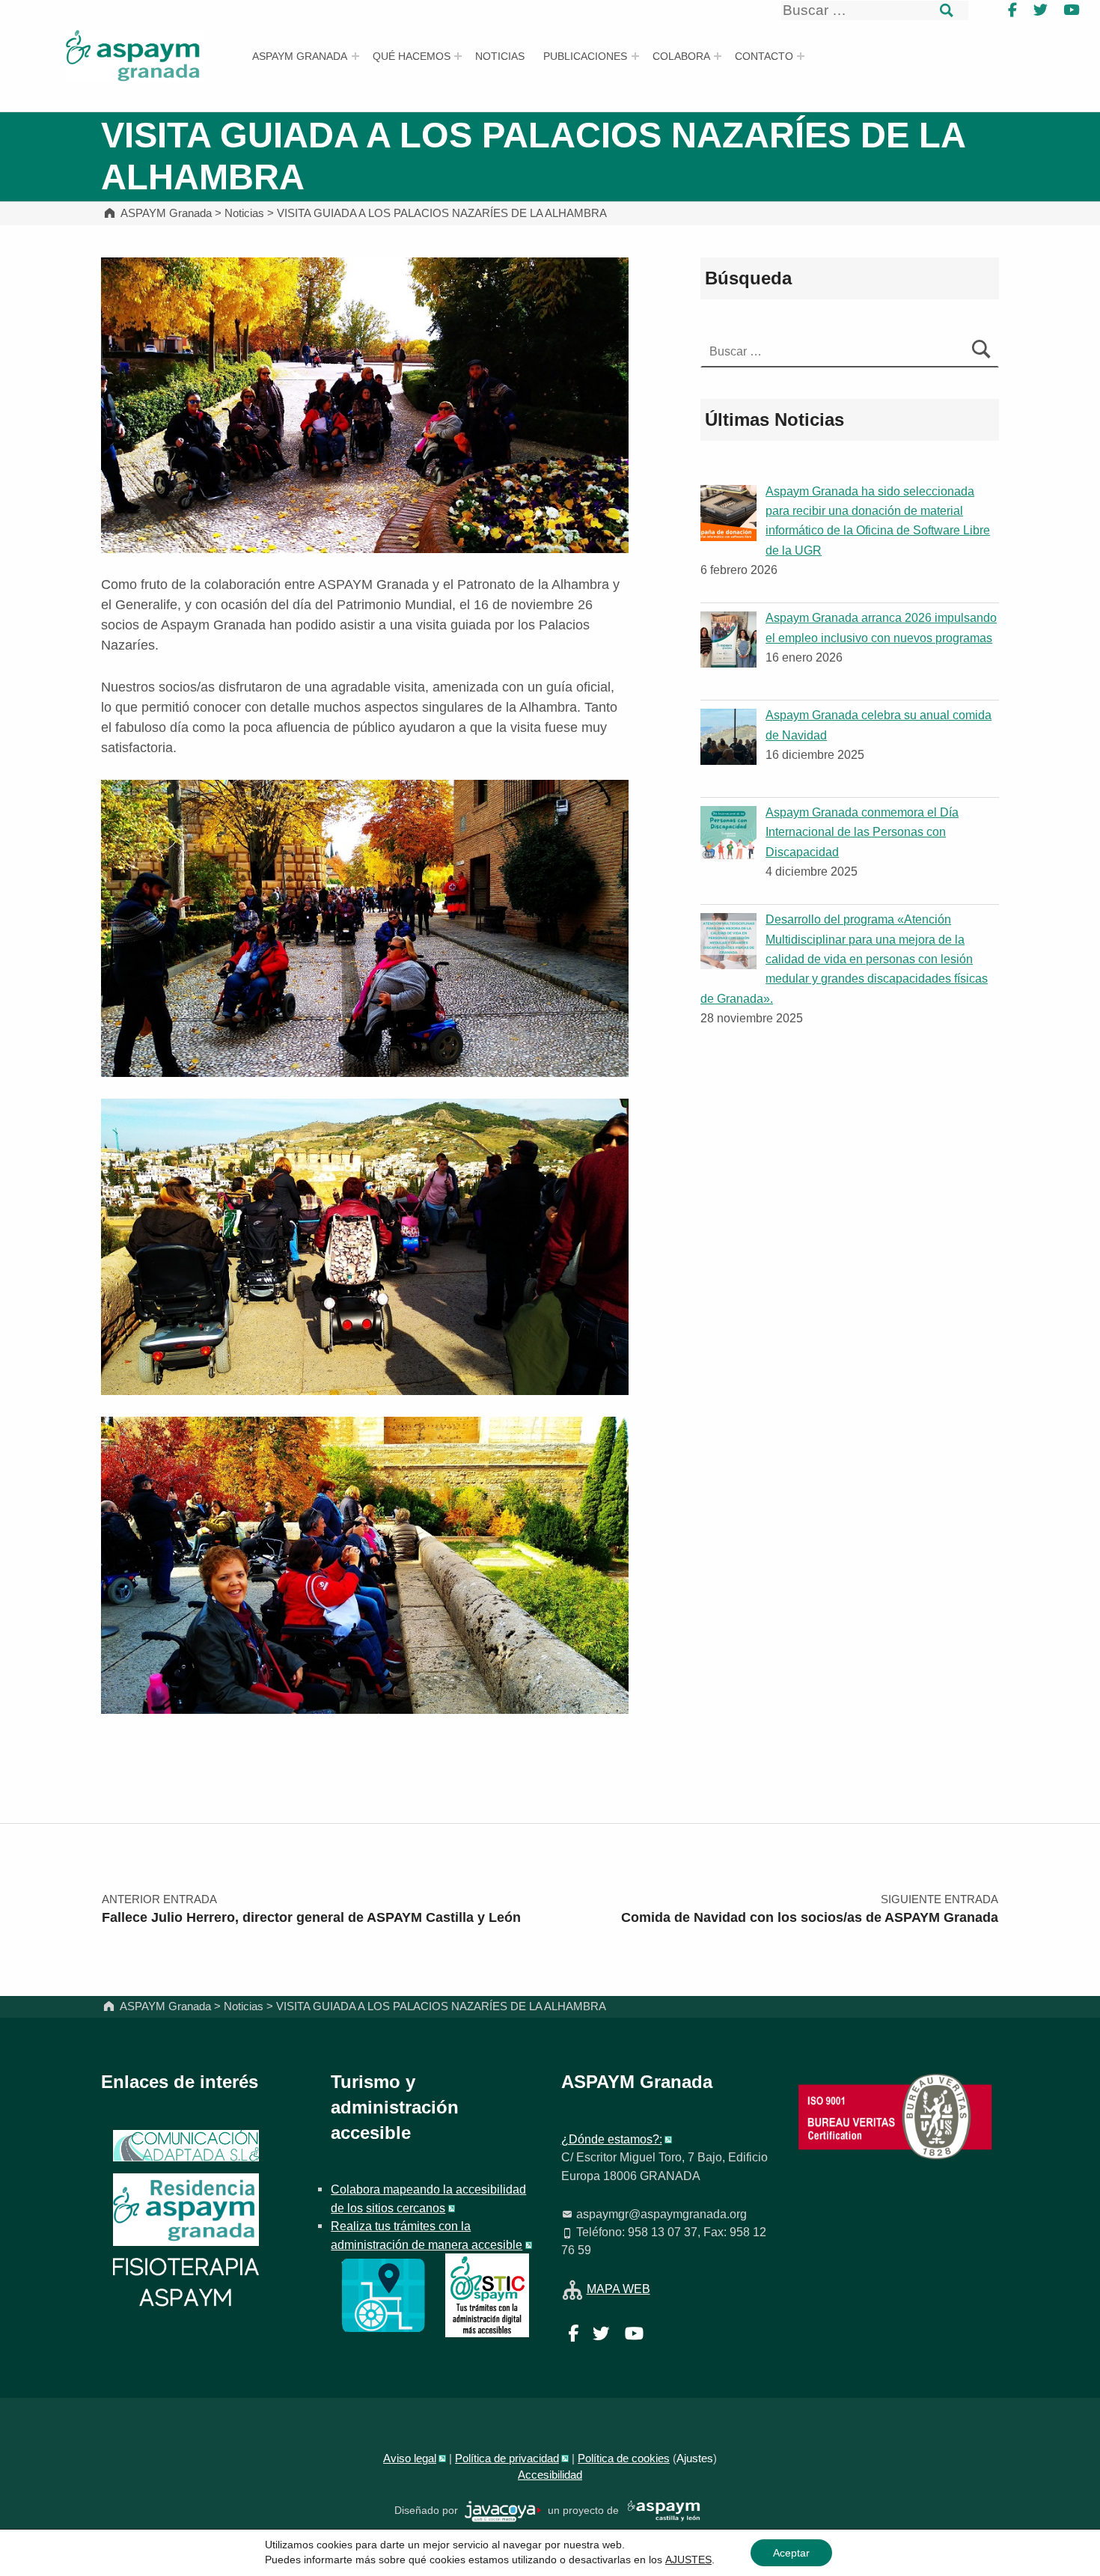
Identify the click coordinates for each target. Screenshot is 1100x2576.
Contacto (764, 56)
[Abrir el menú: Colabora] (718, 56)
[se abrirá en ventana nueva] (503, 2511)
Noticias (500, 56)
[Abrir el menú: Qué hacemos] (458, 56)
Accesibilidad (550, 2475)
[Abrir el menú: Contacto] (801, 56)
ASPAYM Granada (300, 56)
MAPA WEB (618, 2289)
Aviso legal (410, 2459)
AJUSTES (688, 2560)
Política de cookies (624, 2459)
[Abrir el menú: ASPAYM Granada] (355, 56)
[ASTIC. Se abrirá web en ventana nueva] (487, 2295)
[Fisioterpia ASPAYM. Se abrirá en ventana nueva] (186, 2284)
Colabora (681, 56)
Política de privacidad (507, 2459)
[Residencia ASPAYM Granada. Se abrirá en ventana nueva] (186, 2146)
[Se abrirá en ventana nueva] (383, 2295)
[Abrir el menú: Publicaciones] (635, 56)
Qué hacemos (412, 56)
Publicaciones (585, 56)
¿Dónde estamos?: (612, 2139)
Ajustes (695, 2459)
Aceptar (791, 2553)
